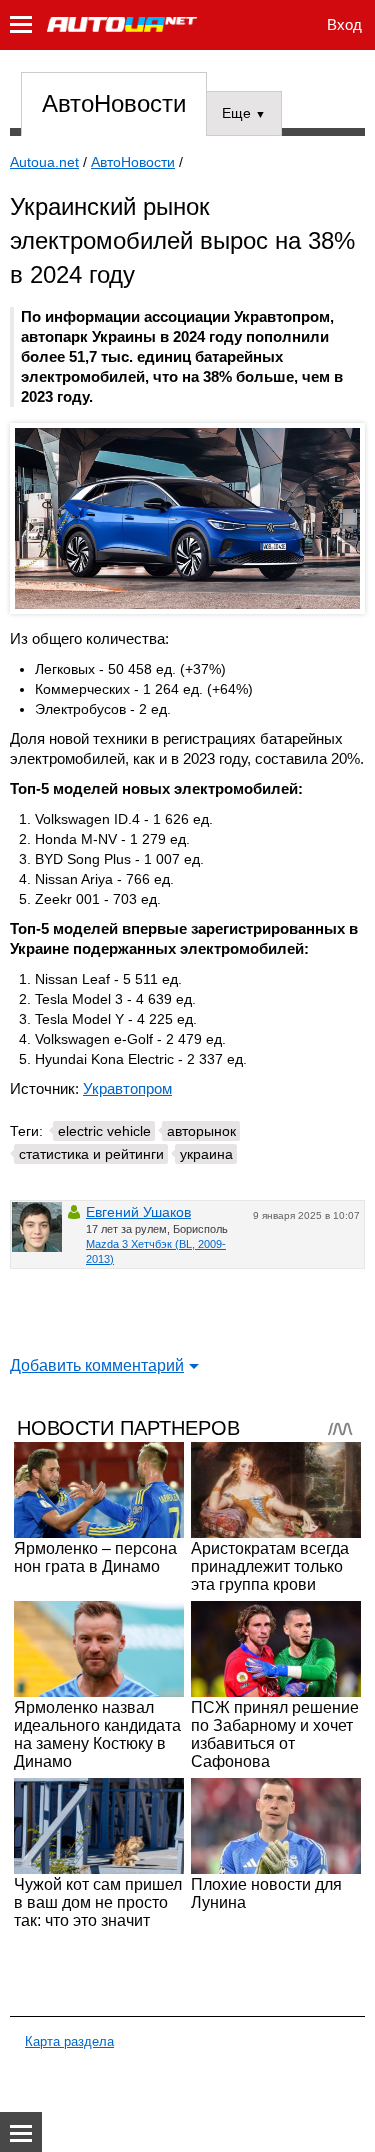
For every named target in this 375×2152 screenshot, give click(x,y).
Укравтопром (127, 1088)
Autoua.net (44, 162)
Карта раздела (69, 2041)
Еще (244, 113)
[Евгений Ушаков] (37, 1227)
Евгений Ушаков (138, 1212)
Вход (344, 24)
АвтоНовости (114, 103)
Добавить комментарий (97, 1365)
